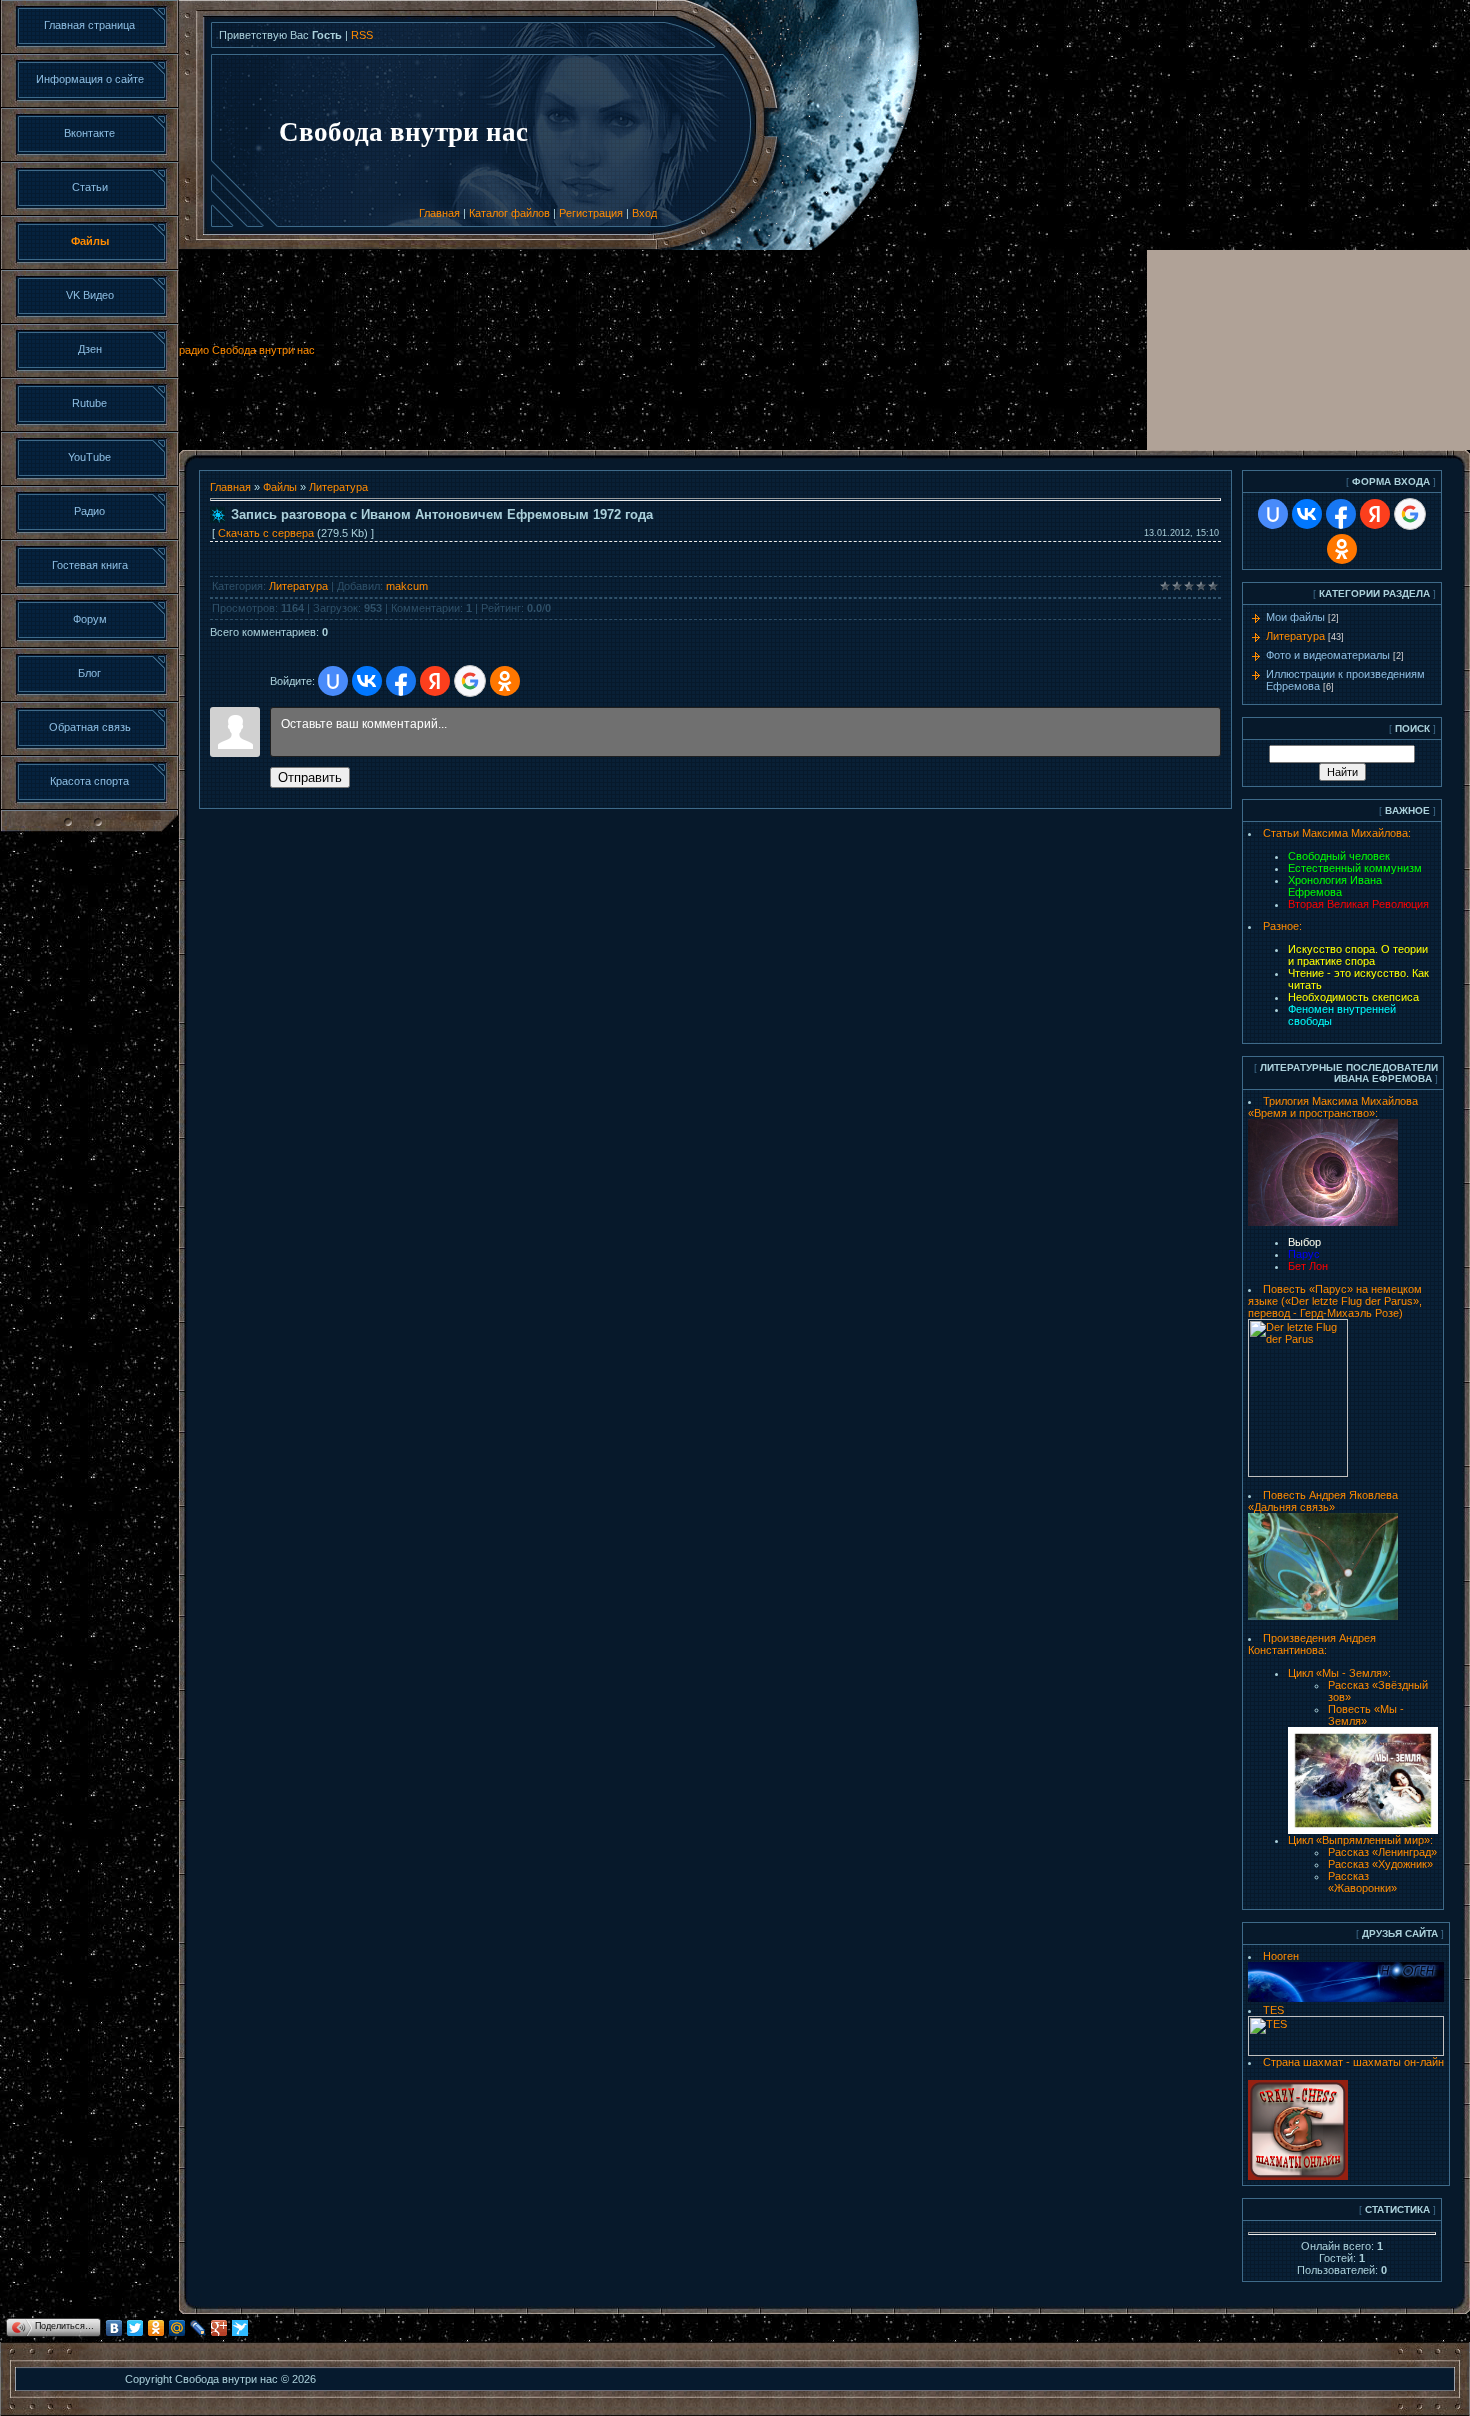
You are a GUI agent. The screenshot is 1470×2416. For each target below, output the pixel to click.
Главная (439, 213)
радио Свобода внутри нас (247, 350)
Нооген (1281, 1956)
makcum (407, 586)
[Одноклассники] (156, 2328)
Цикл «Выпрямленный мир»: (1360, 1840)
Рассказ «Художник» (1380, 1864)
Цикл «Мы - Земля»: (1339, 1673)
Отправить (310, 777)
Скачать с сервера (266, 533)
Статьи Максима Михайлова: (1337, 833)
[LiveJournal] (198, 2328)
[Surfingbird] (240, 2328)
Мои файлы (1295, 617)
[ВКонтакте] (114, 2328)
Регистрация (591, 213)
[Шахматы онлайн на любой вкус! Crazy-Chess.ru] (1298, 2176)
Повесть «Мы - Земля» (1366, 1715)
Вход (644, 213)
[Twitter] (135, 2328)
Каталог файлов (509, 213)
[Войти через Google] (470, 681)
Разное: (1282, 926)
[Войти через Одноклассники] (505, 681)
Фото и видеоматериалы (1328, 655)
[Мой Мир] (177, 2328)
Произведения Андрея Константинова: (1312, 1644)
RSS (362, 35)
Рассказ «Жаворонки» (1362, 1882)
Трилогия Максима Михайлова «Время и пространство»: (1333, 1107)
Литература (338, 487)
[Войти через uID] (333, 681)
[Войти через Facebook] (401, 681)
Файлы (280, 487)
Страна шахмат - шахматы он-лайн (1353, 2062)
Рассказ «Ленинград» (1382, 1852)
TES (1273, 2010)
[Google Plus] (219, 2328)
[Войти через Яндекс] (435, 681)
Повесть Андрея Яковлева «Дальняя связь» (1323, 1501)
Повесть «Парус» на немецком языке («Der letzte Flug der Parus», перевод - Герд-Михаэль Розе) (1335, 1301)
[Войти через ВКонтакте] (367, 681)
